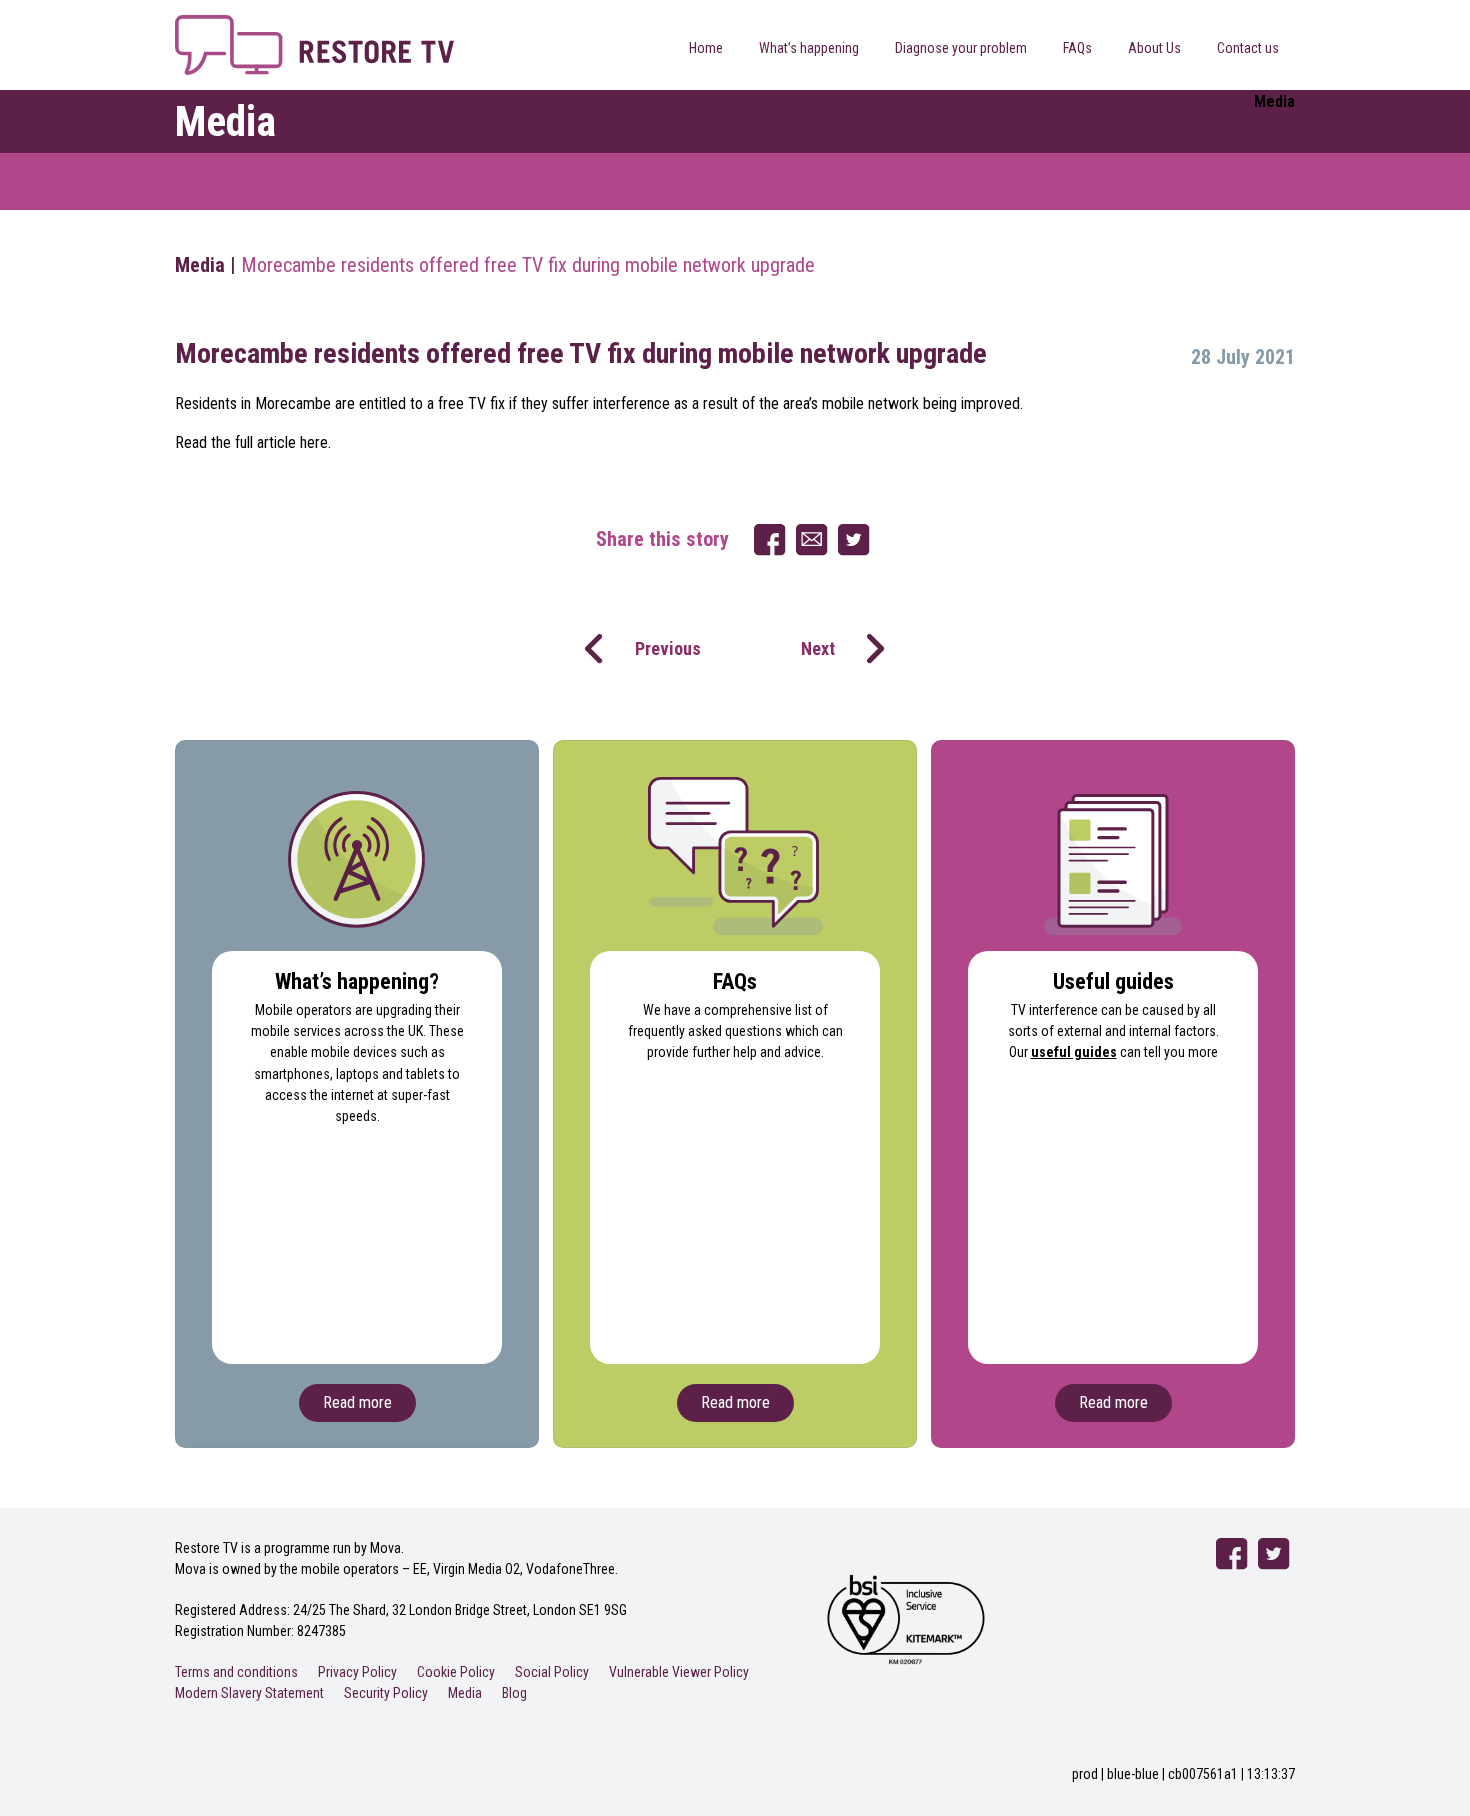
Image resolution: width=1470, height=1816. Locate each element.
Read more (357, 1402)
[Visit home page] (314, 26)
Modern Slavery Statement (249, 1693)
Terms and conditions (236, 1672)
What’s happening (809, 48)
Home (706, 48)
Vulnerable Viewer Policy (679, 1672)
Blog (514, 1693)
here (314, 442)
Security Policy (386, 1693)
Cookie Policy (456, 1672)
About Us (1154, 48)
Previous (668, 648)
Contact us (1248, 48)
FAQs (1077, 48)
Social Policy (552, 1672)
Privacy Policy (357, 1672)
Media (200, 265)
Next (818, 648)
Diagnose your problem (961, 48)
